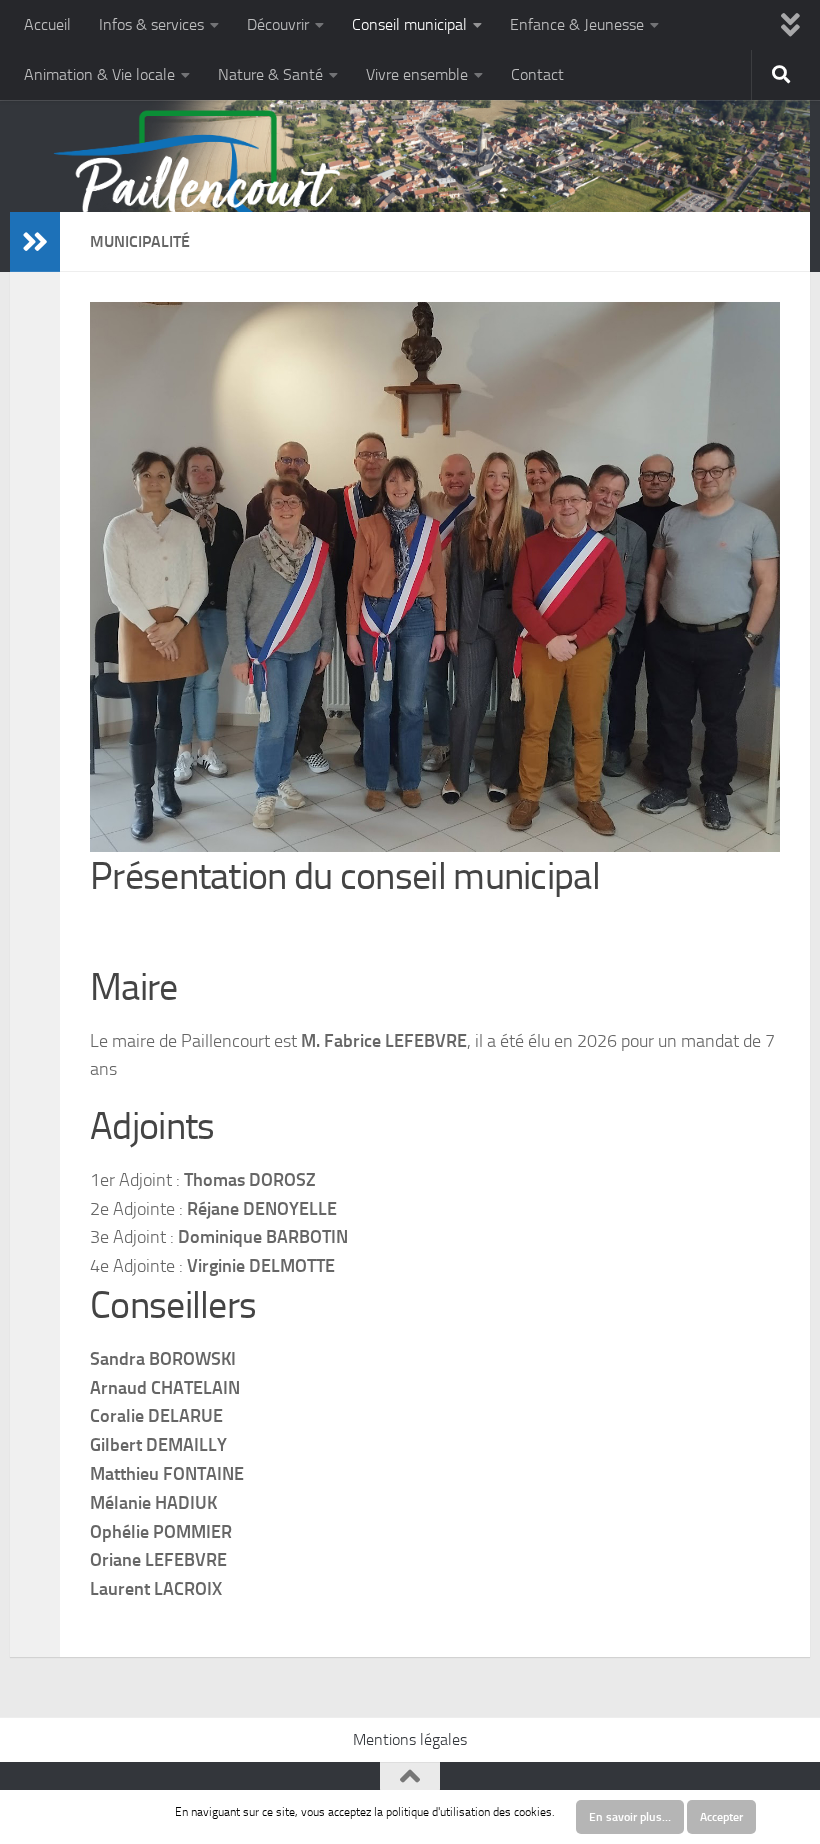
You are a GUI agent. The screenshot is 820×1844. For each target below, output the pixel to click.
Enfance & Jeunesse (577, 24)
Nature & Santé (270, 74)
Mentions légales (410, 1739)
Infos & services (151, 24)
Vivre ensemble (417, 74)
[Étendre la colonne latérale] (35, 242)
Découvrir (278, 24)
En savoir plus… (630, 1817)
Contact (537, 74)
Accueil (47, 24)
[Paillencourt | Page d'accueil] (198, 195)
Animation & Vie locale (99, 74)
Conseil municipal (409, 24)
